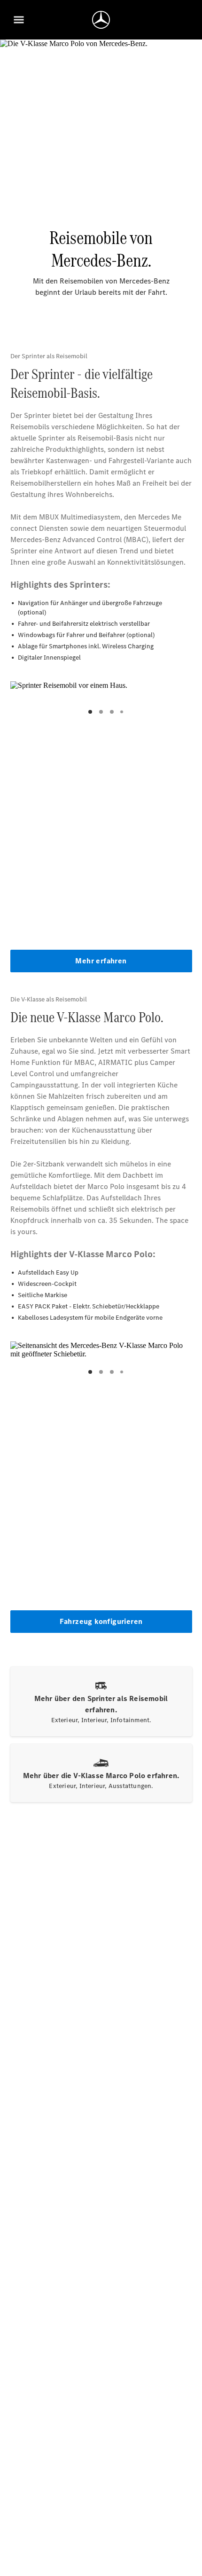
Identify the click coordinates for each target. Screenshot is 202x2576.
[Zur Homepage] (101, 20)
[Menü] (19, 20)
